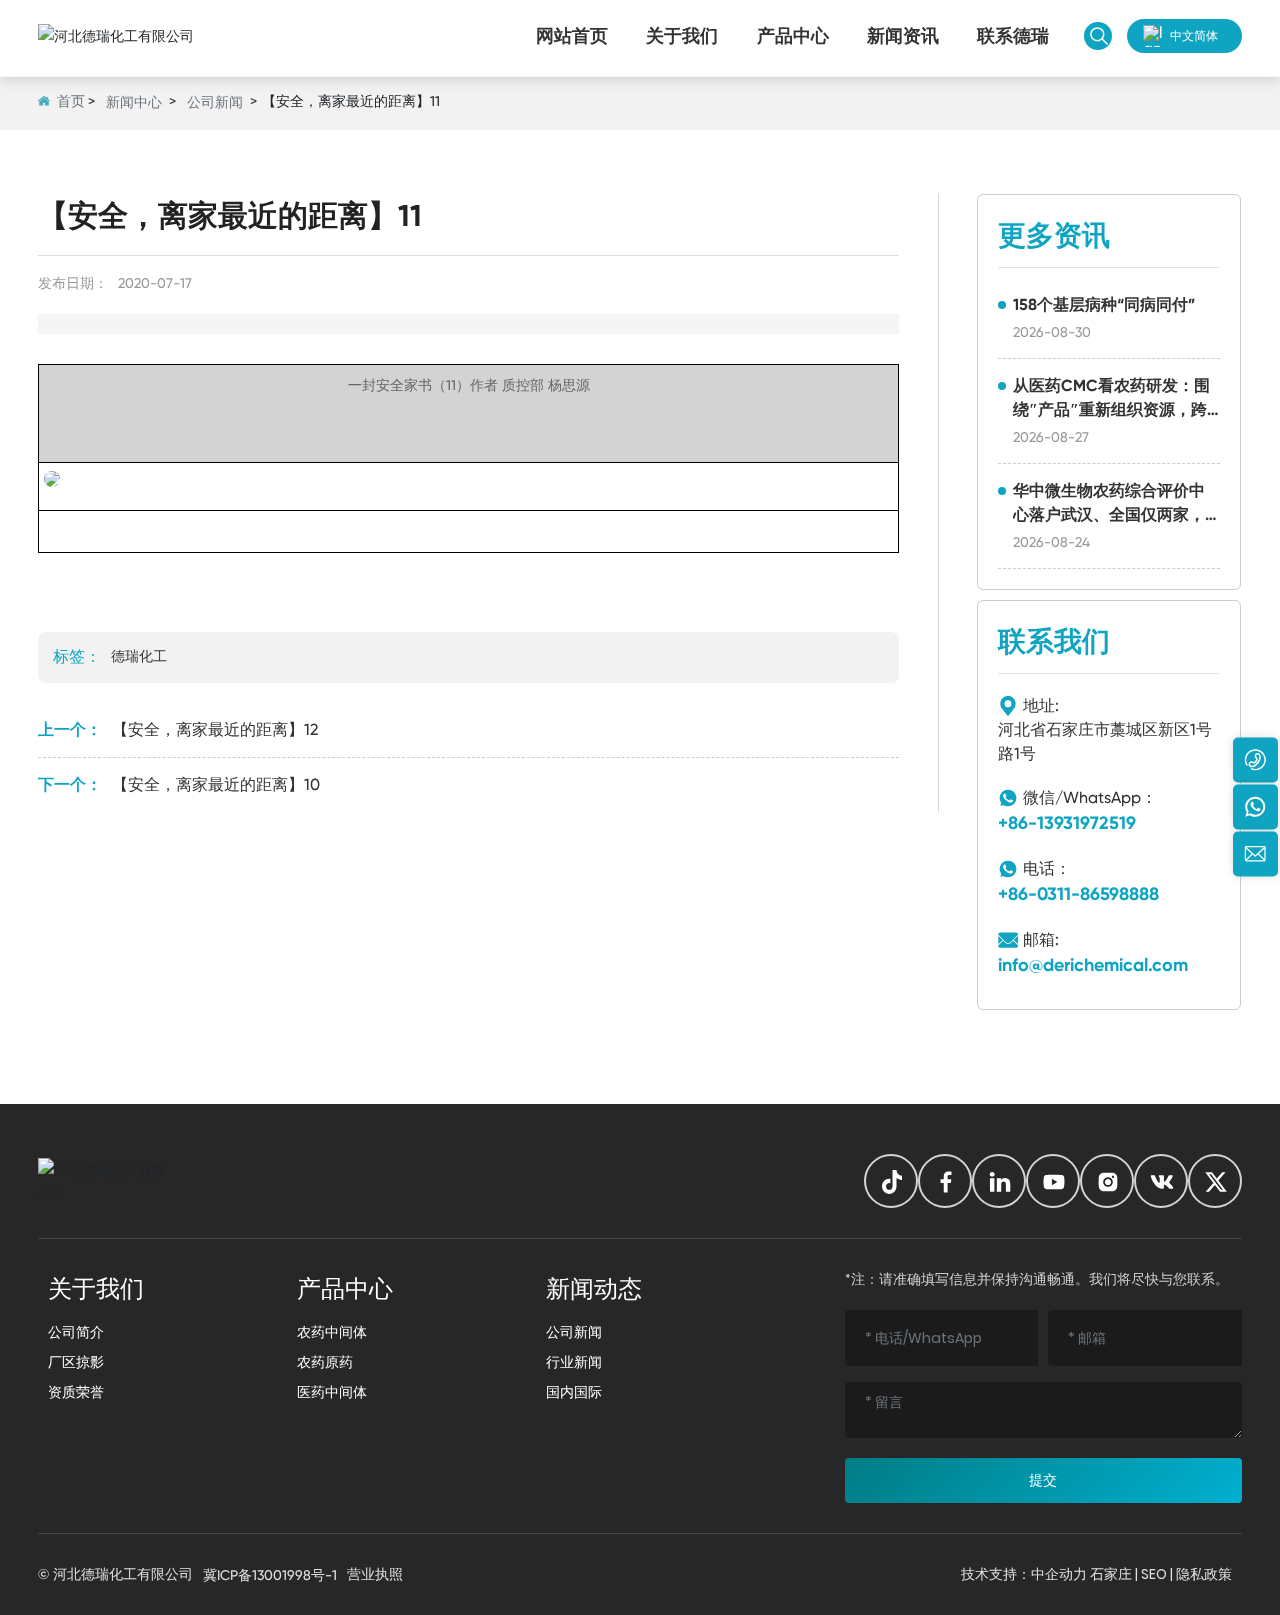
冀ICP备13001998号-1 (270, 1575)
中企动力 (1059, 1574)
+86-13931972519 (1067, 823)
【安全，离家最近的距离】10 (216, 784)
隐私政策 (1204, 1574)
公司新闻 (215, 102)
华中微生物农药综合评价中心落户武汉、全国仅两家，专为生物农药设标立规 (1109, 514)
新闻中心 (134, 102)
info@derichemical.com (1093, 965)
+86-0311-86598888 (1078, 894)
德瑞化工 (139, 656)
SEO (1154, 1574)
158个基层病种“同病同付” (1104, 304)
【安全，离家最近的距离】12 (215, 729)
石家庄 (1111, 1574)
